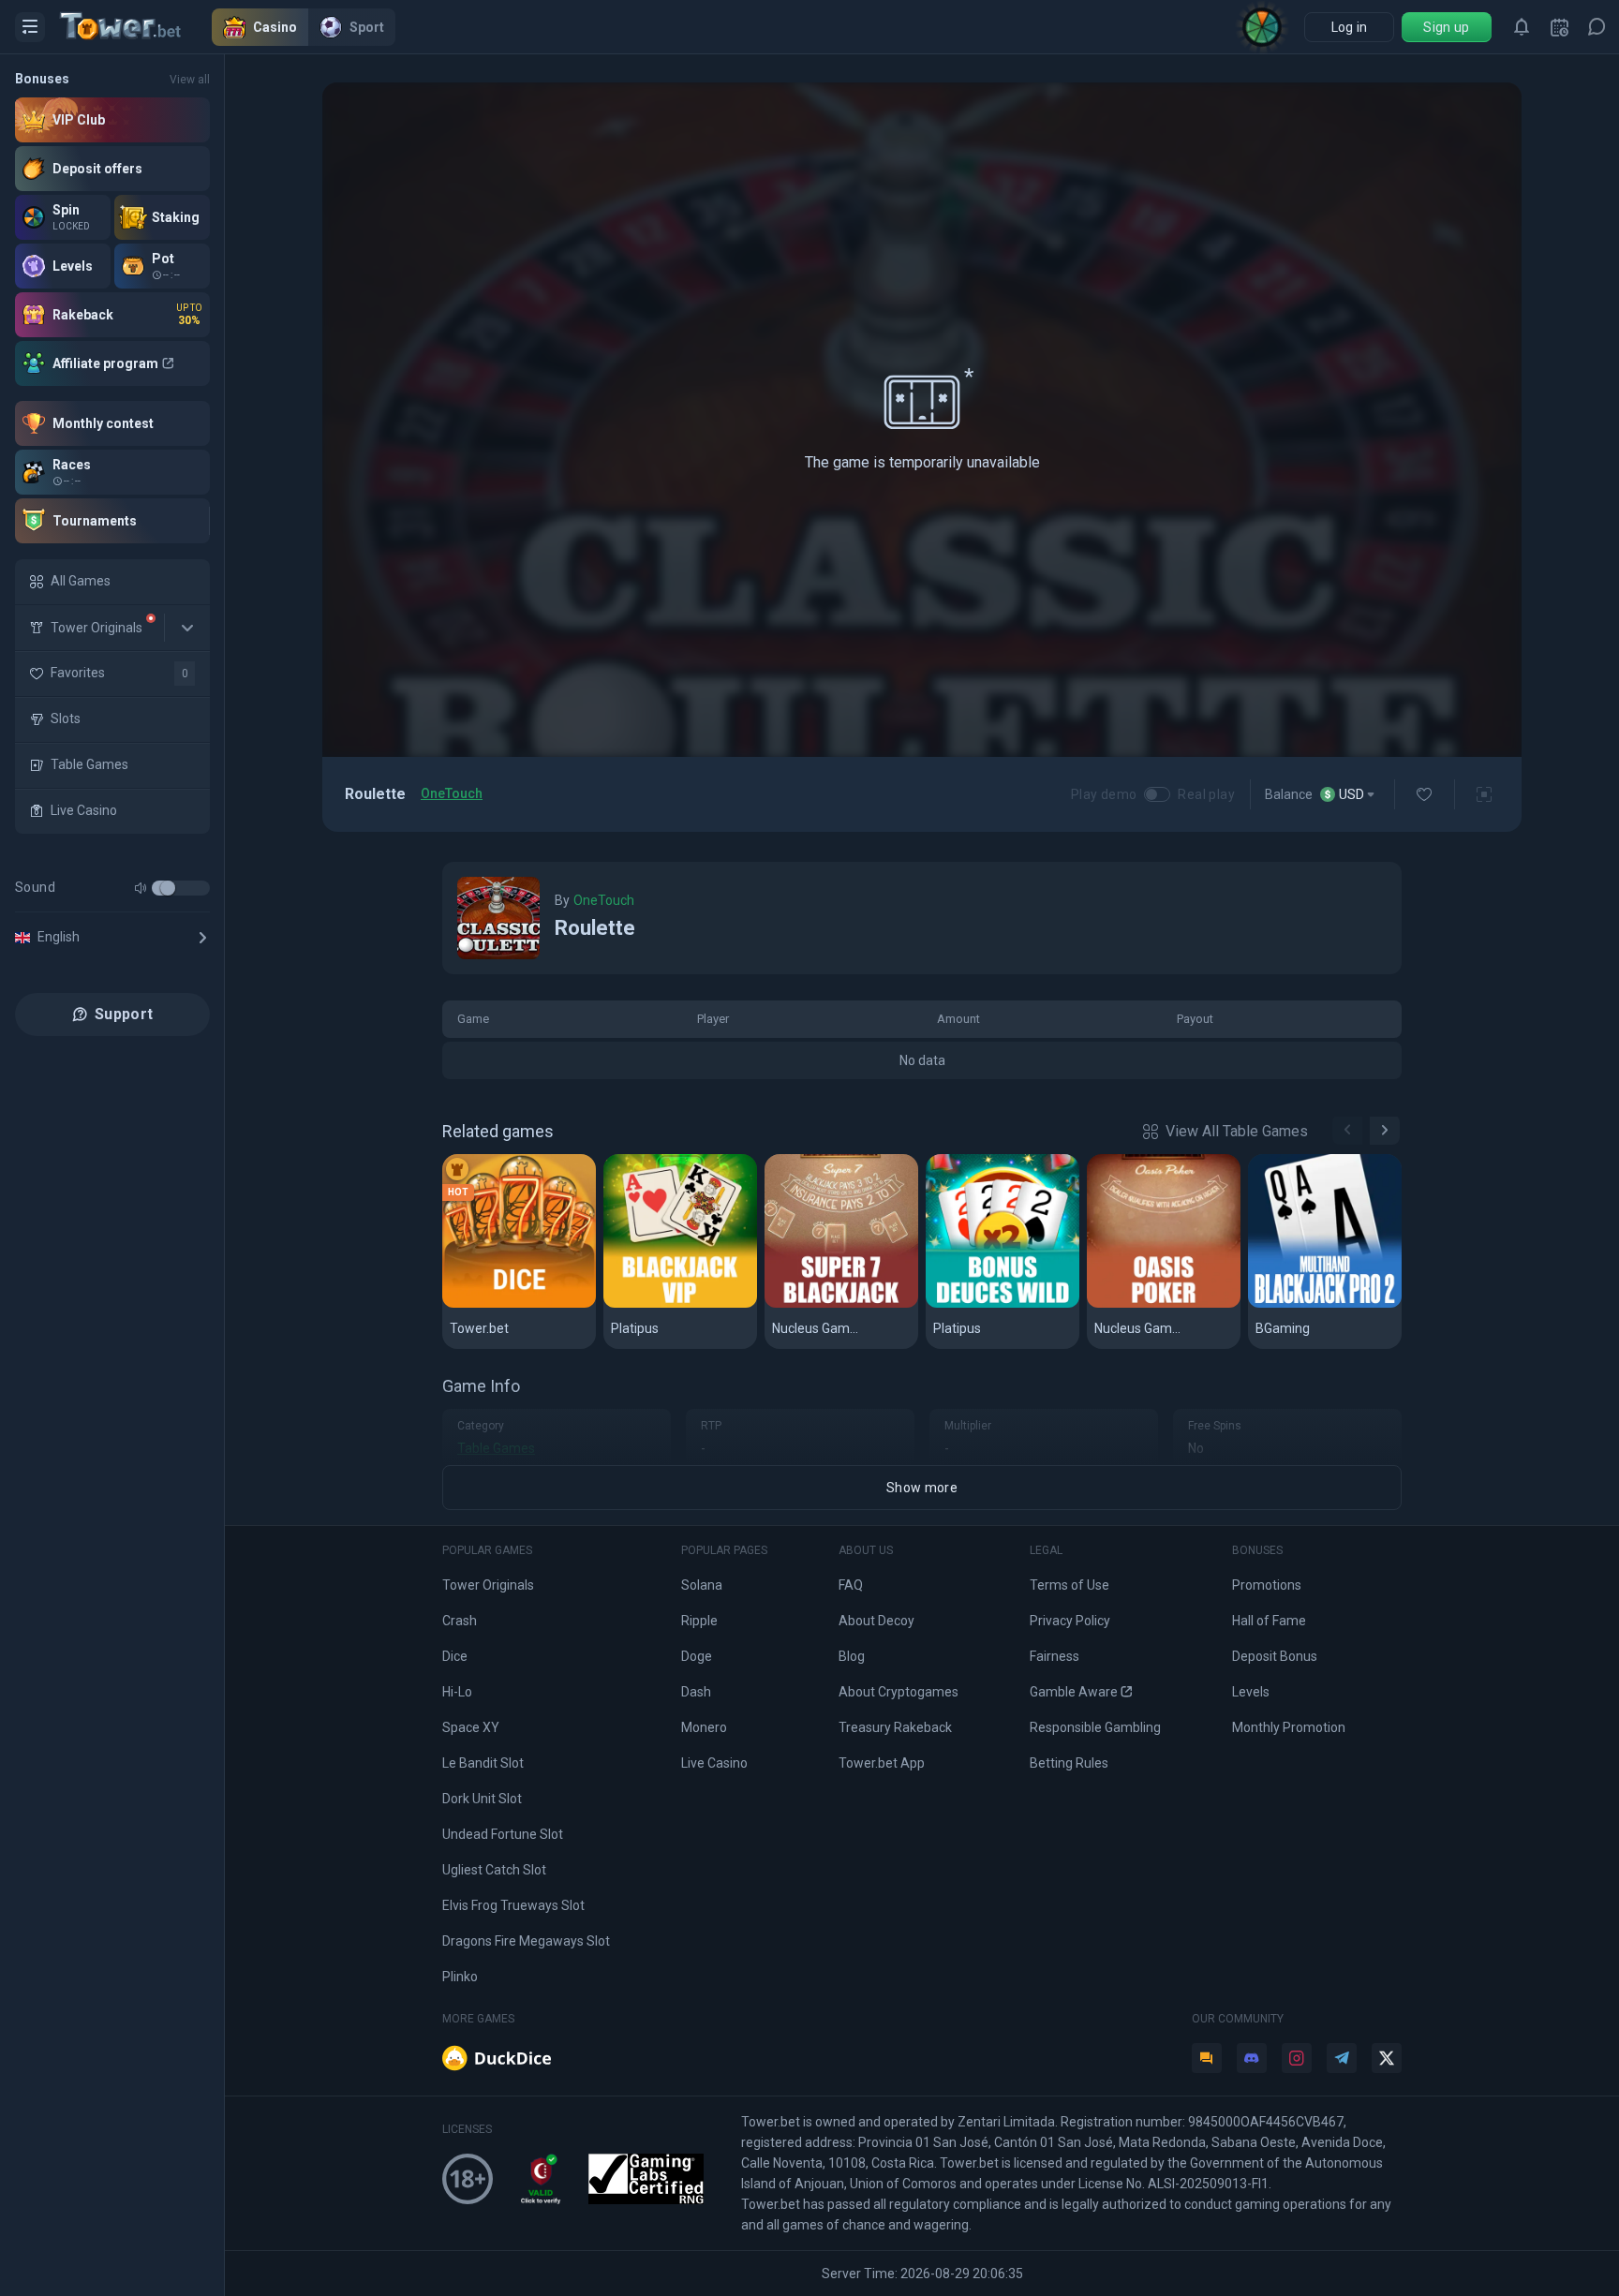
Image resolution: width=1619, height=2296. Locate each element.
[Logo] (136, 27)
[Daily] (1559, 27)
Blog (852, 1656)
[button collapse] (187, 628)
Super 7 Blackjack (835, 1304)
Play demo (1104, 794)
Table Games (496, 1448)
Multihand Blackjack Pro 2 (1325, 1304)
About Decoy (876, 1621)
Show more (922, 1488)
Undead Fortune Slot (503, 1834)
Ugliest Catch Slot (494, 1870)
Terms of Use (1069, 1585)
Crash (460, 1621)
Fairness (1055, 1656)
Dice (466, 1304)
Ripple (699, 1621)
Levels (1251, 1692)
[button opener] (30, 27)
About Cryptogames (899, 1692)
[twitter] (1387, 2058)
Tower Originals (488, 1585)
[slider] (168, 888)
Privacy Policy (1070, 1621)
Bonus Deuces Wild (1001, 1304)
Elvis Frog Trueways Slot (513, 1905)
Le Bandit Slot (483, 1763)
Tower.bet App (882, 1763)
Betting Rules (1069, 1763)
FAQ (851, 1585)
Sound (35, 887)
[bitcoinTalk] (1207, 2058)
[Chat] (1597, 27)
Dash (696, 1692)
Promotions (1267, 1585)
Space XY (471, 1727)
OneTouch (452, 793)
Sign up (1446, 27)
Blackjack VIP (658, 1304)
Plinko (460, 1977)
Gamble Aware (1074, 1692)
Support (124, 1014)
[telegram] (1342, 2058)
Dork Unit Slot (482, 1799)
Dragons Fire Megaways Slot (526, 1941)
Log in (1350, 27)
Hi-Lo (457, 1692)
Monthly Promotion (1289, 1727)
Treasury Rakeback (895, 1727)
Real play (1206, 794)
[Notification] (1522, 27)
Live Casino (714, 1763)
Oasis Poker (1138, 1304)
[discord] (1252, 2058)
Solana (702, 1585)
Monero (704, 1727)
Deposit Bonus (1275, 1656)
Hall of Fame (1269, 1621)
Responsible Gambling (1095, 1727)
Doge (697, 1656)
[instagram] (1297, 2058)
